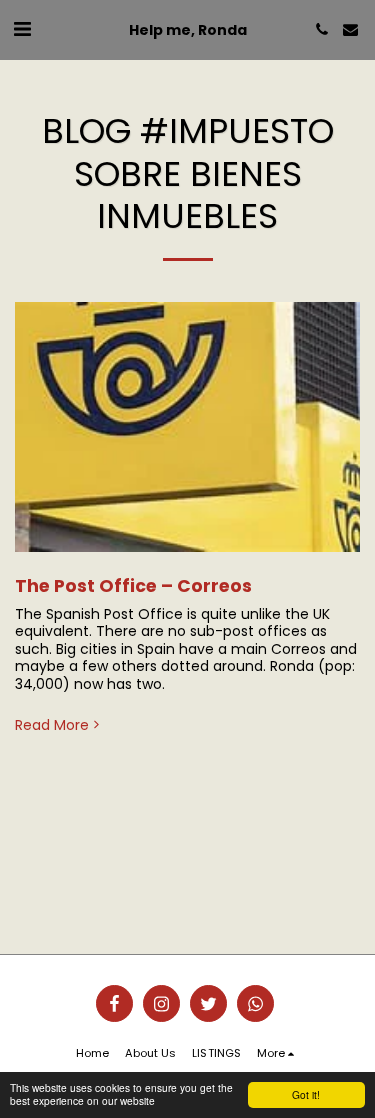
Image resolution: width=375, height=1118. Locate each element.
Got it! (306, 1094)
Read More (52, 726)
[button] (22, 29)
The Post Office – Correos (133, 586)
